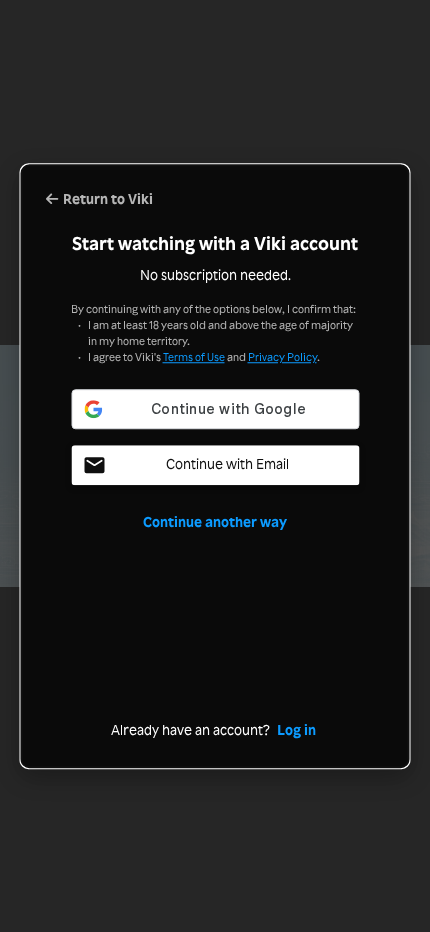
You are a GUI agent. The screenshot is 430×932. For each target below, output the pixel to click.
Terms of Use (194, 357)
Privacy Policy (282, 357)
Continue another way (215, 521)
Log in (296, 729)
